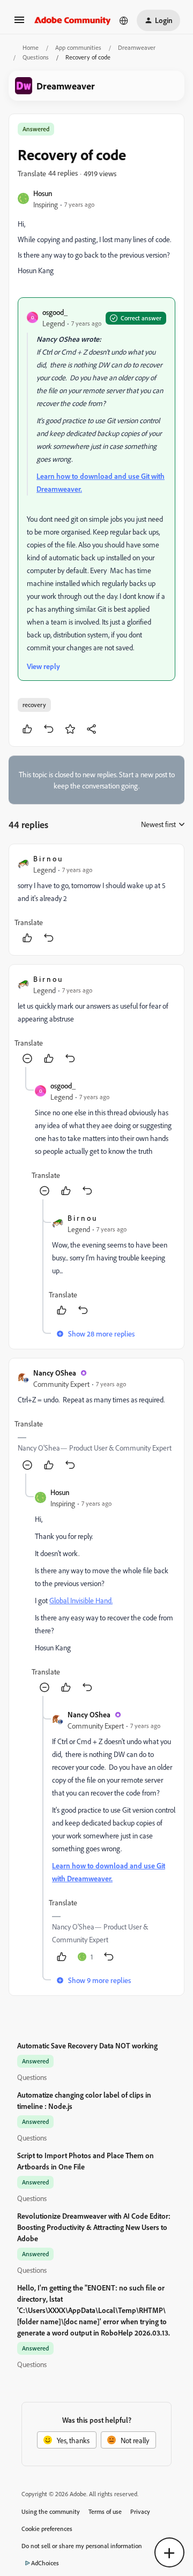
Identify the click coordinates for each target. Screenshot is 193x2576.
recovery (34, 705)
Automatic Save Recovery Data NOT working (87, 2045)
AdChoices (45, 2563)
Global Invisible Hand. (81, 1600)
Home (31, 47)
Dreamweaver (137, 47)
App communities (78, 47)
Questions (36, 57)
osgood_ (55, 312)
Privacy (140, 2511)
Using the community (51, 2511)
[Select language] (124, 20)
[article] (96, 900)
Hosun (43, 193)
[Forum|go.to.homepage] (73, 20)
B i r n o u (47, 858)
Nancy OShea (55, 1373)
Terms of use (105, 2511)
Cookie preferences (47, 2529)
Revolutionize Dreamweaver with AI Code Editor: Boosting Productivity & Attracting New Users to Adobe (94, 2227)
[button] (19, 23)
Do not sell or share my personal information (82, 2546)
